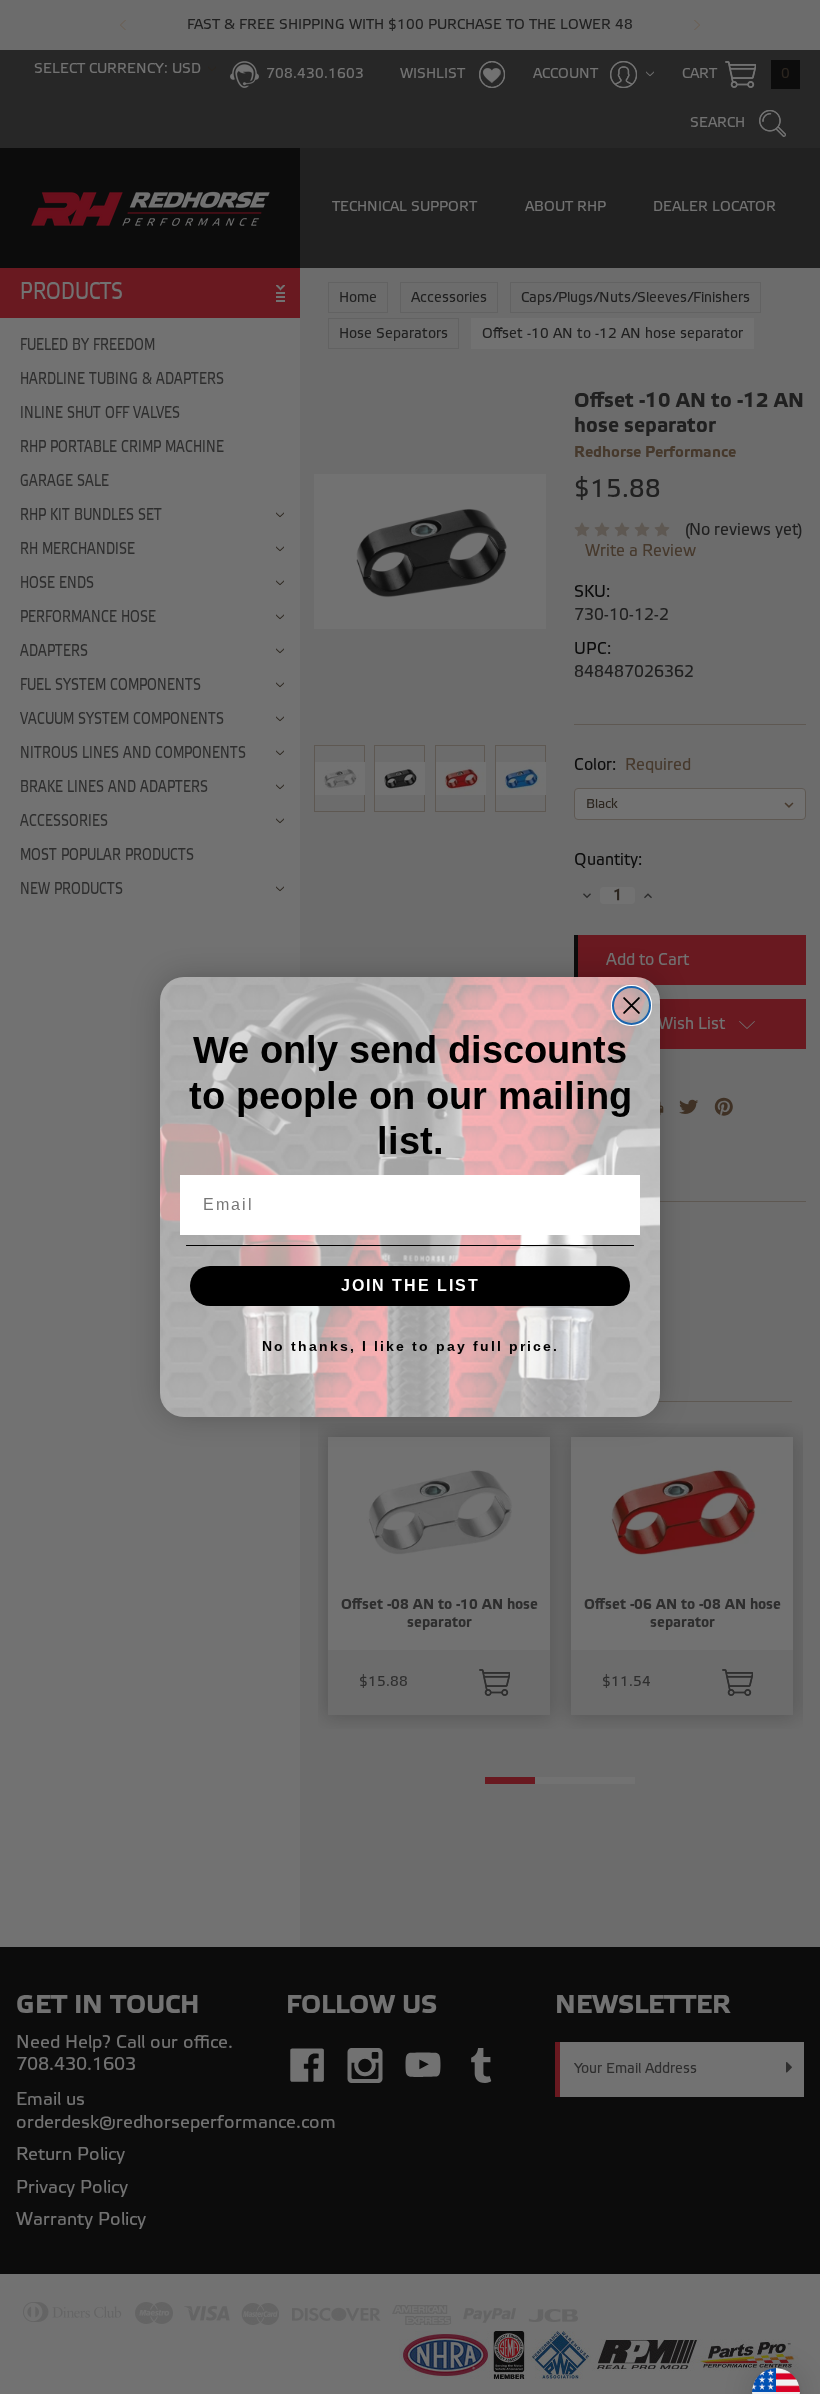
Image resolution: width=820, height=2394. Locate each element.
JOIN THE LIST (410, 1285)
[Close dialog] (631, 1005)
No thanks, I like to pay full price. (410, 1346)
